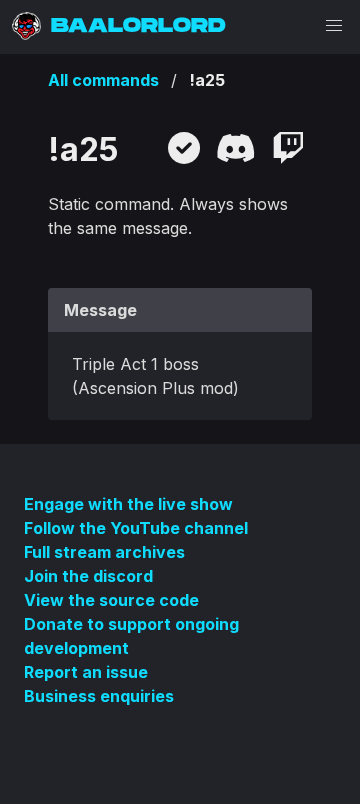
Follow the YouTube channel (136, 528)
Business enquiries (99, 696)
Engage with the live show (128, 504)
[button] (334, 26)
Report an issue (86, 672)
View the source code (111, 600)
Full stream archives (104, 552)
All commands (103, 80)
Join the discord (88, 576)
